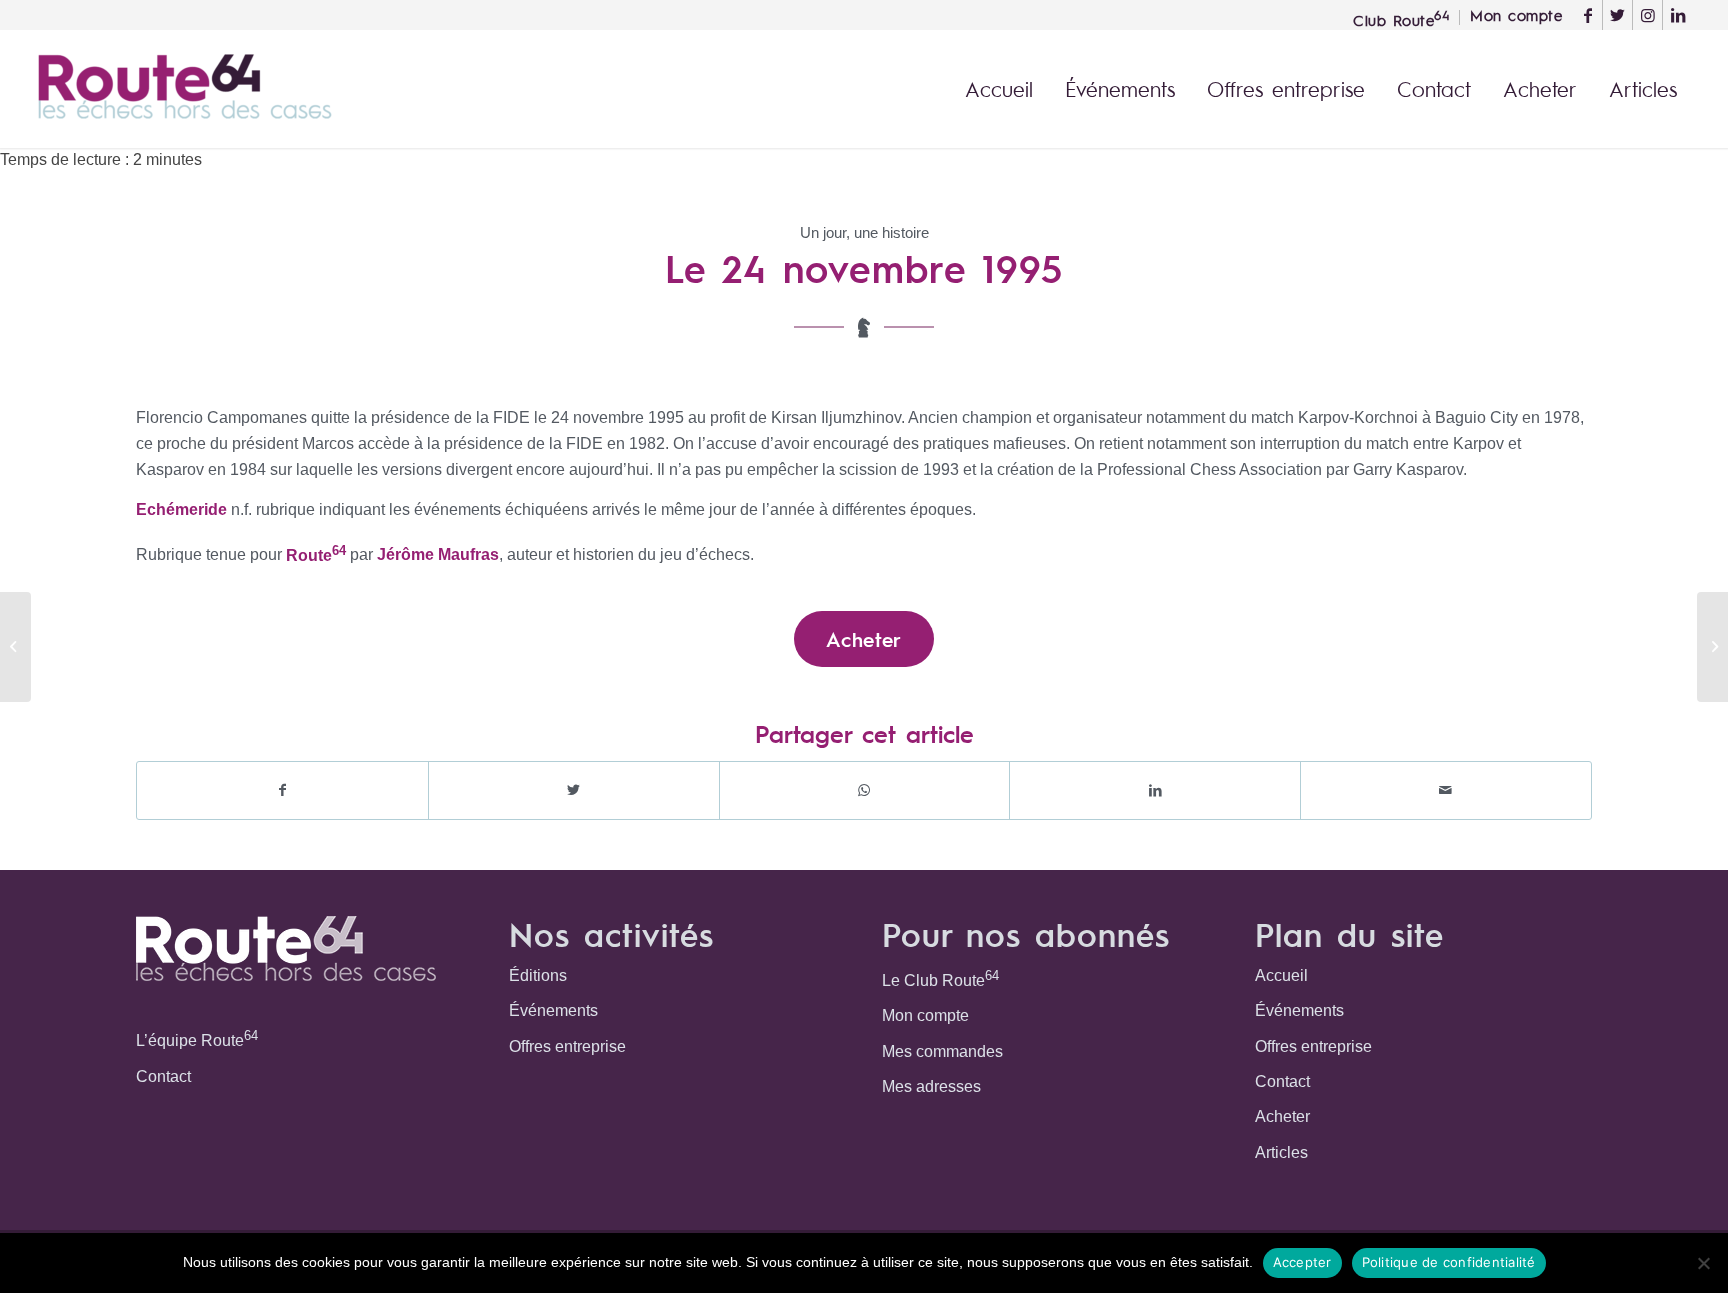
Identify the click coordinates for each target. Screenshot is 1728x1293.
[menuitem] (1401, 17)
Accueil (1281, 975)
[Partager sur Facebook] (282, 790)
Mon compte (925, 1015)
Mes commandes (942, 1051)
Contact (163, 1076)
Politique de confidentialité (1449, 1262)
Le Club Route (940, 978)
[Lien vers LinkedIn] (1678, 15)
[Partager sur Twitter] (574, 790)
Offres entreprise (567, 1046)
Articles (1281, 1152)
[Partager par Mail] (1446, 790)
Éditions (538, 975)
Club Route (1401, 18)
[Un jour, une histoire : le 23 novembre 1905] (15, 647)
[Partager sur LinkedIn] (1155, 790)
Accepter (1302, 1262)
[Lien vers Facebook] (1587, 15)
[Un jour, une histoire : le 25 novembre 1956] (1712, 647)
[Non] (1703, 1263)
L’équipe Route (197, 1038)
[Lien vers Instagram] (1647, 15)
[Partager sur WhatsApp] (865, 790)
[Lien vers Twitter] (1617, 15)
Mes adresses (931, 1086)
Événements (553, 1010)
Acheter (1282, 1116)
